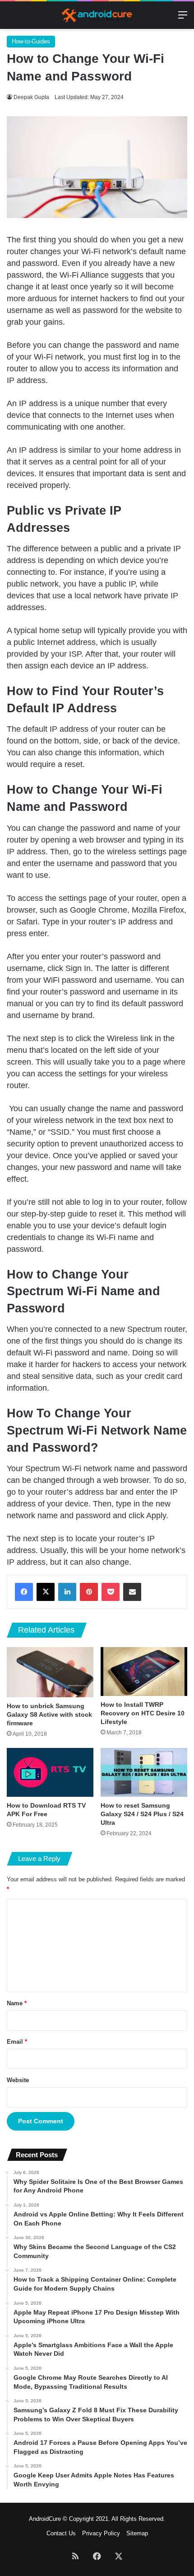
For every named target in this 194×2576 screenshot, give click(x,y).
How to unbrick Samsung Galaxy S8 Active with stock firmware (49, 1714)
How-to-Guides (31, 41)
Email (17, 2042)
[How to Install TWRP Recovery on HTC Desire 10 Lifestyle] (144, 1672)
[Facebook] (24, 1592)
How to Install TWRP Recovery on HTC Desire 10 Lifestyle (143, 1713)
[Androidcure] (97, 15)
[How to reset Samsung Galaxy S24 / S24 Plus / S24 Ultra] (144, 1772)
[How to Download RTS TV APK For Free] (50, 1772)
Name (17, 2003)
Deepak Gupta (31, 97)
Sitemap (137, 2533)
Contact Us (61, 2533)
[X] (46, 1592)
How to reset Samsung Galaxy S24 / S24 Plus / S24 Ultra (142, 1814)
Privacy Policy (101, 2533)
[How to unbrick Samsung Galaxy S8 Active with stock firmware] (50, 1672)
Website (18, 2080)
